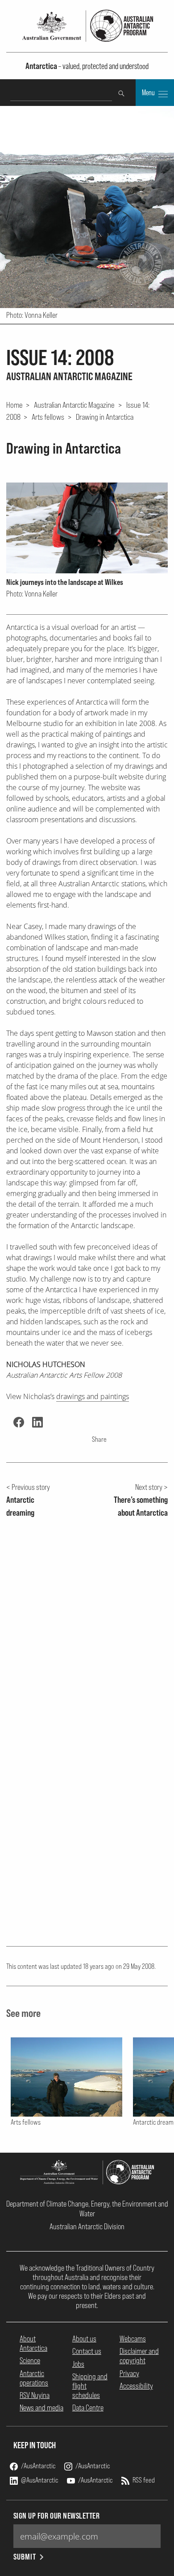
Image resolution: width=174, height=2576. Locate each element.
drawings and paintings (93, 1396)
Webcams (133, 2339)
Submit (25, 2557)
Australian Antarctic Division (87, 2226)
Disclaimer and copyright (139, 2356)
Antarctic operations (34, 2378)
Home (14, 405)
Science (30, 2360)
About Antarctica (33, 2343)
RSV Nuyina (35, 2395)
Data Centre (88, 2408)
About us (84, 2339)
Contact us (87, 2351)
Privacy (129, 2373)
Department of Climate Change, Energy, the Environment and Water (87, 2208)
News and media (41, 2408)
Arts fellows (48, 417)
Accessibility (136, 2386)
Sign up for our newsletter (57, 2516)
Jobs (78, 2364)
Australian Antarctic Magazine (74, 405)
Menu (149, 93)
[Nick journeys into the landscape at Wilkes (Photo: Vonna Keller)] (87, 528)
